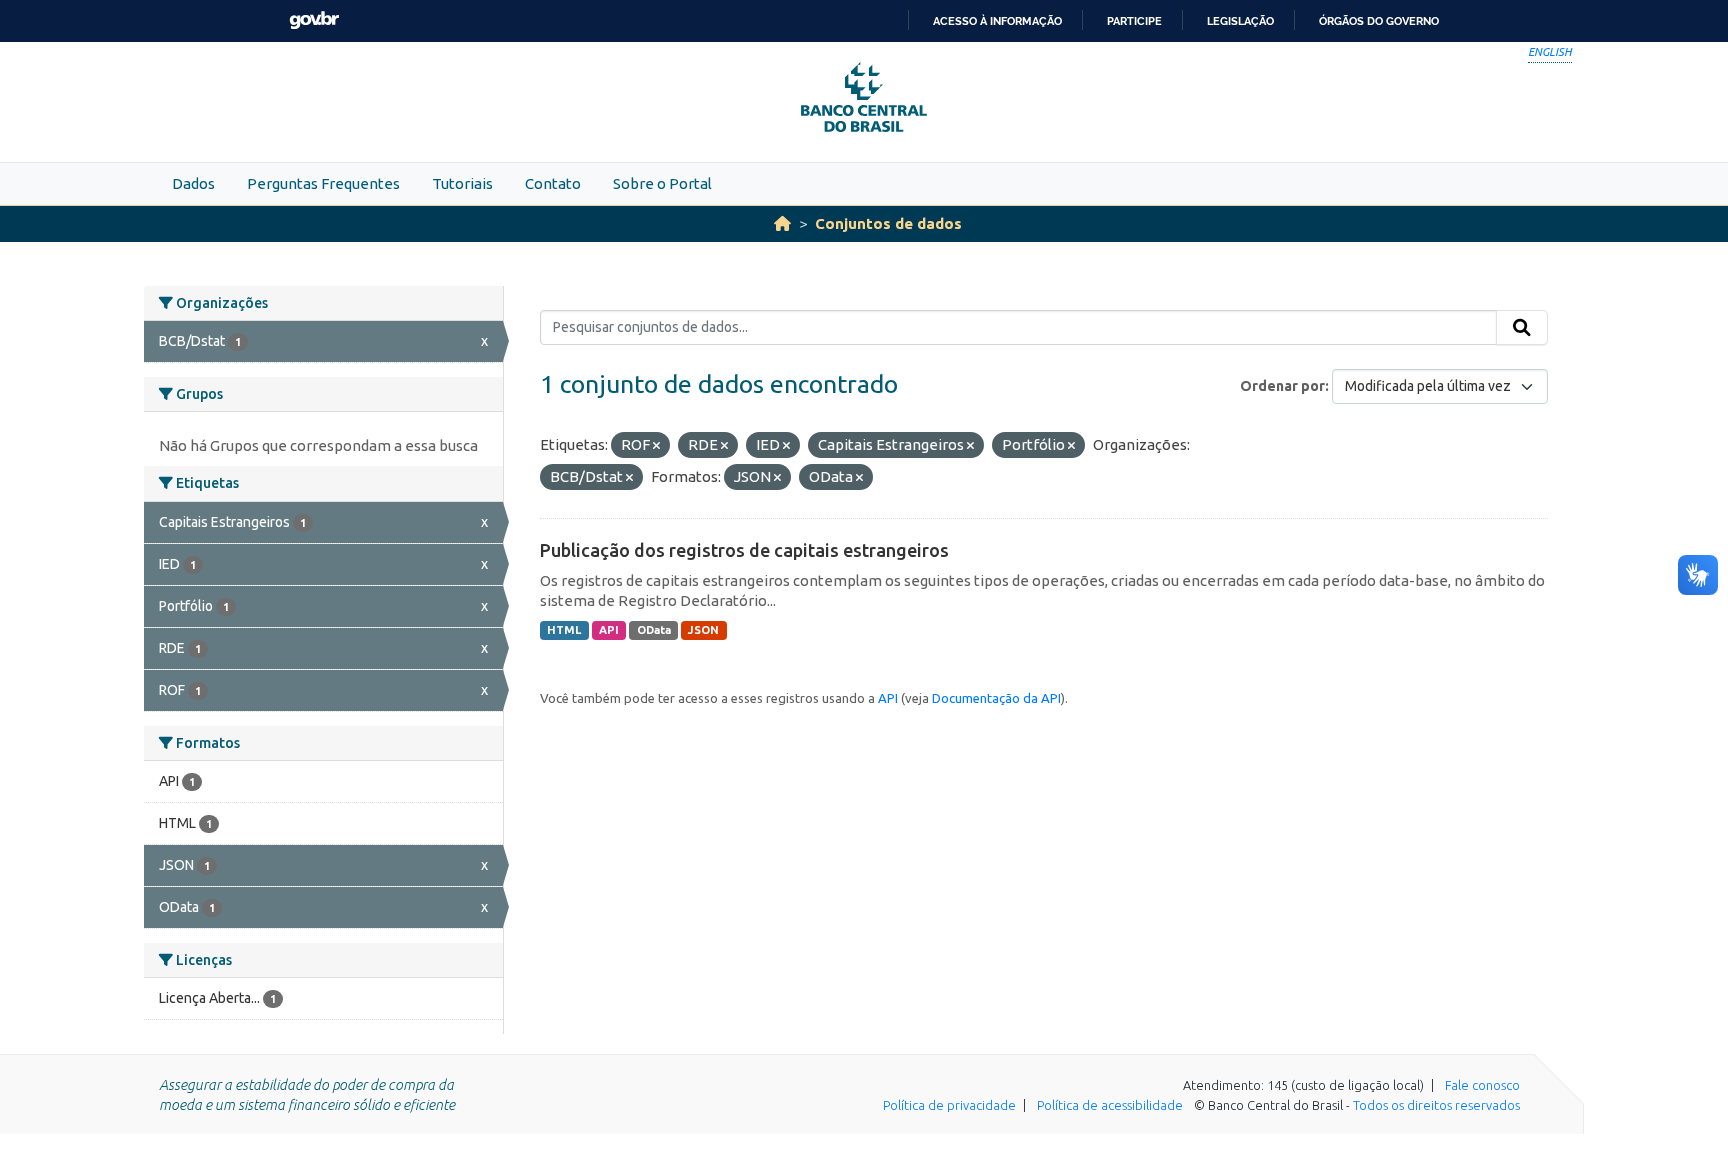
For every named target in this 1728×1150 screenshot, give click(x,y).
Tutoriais (462, 183)
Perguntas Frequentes (323, 183)
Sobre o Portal (662, 183)
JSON (703, 630)
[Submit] (1522, 328)
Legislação (1240, 21)
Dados (193, 183)
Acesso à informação (997, 21)
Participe (1134, 21)
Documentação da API (996, 698)
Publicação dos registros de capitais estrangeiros (744, 550)
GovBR (314, 20)
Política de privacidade (949, 1105)
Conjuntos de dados (888, 223)
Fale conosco (1482, 1085)
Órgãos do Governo (1379, 21)
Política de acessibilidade (1110, 1105)
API (609, 630)
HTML (564, 630)
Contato (553, 183)
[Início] (782, 223)
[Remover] (656, 446)
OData (654, 630)
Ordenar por (1282, 386)
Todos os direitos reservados (1436, 1105)
